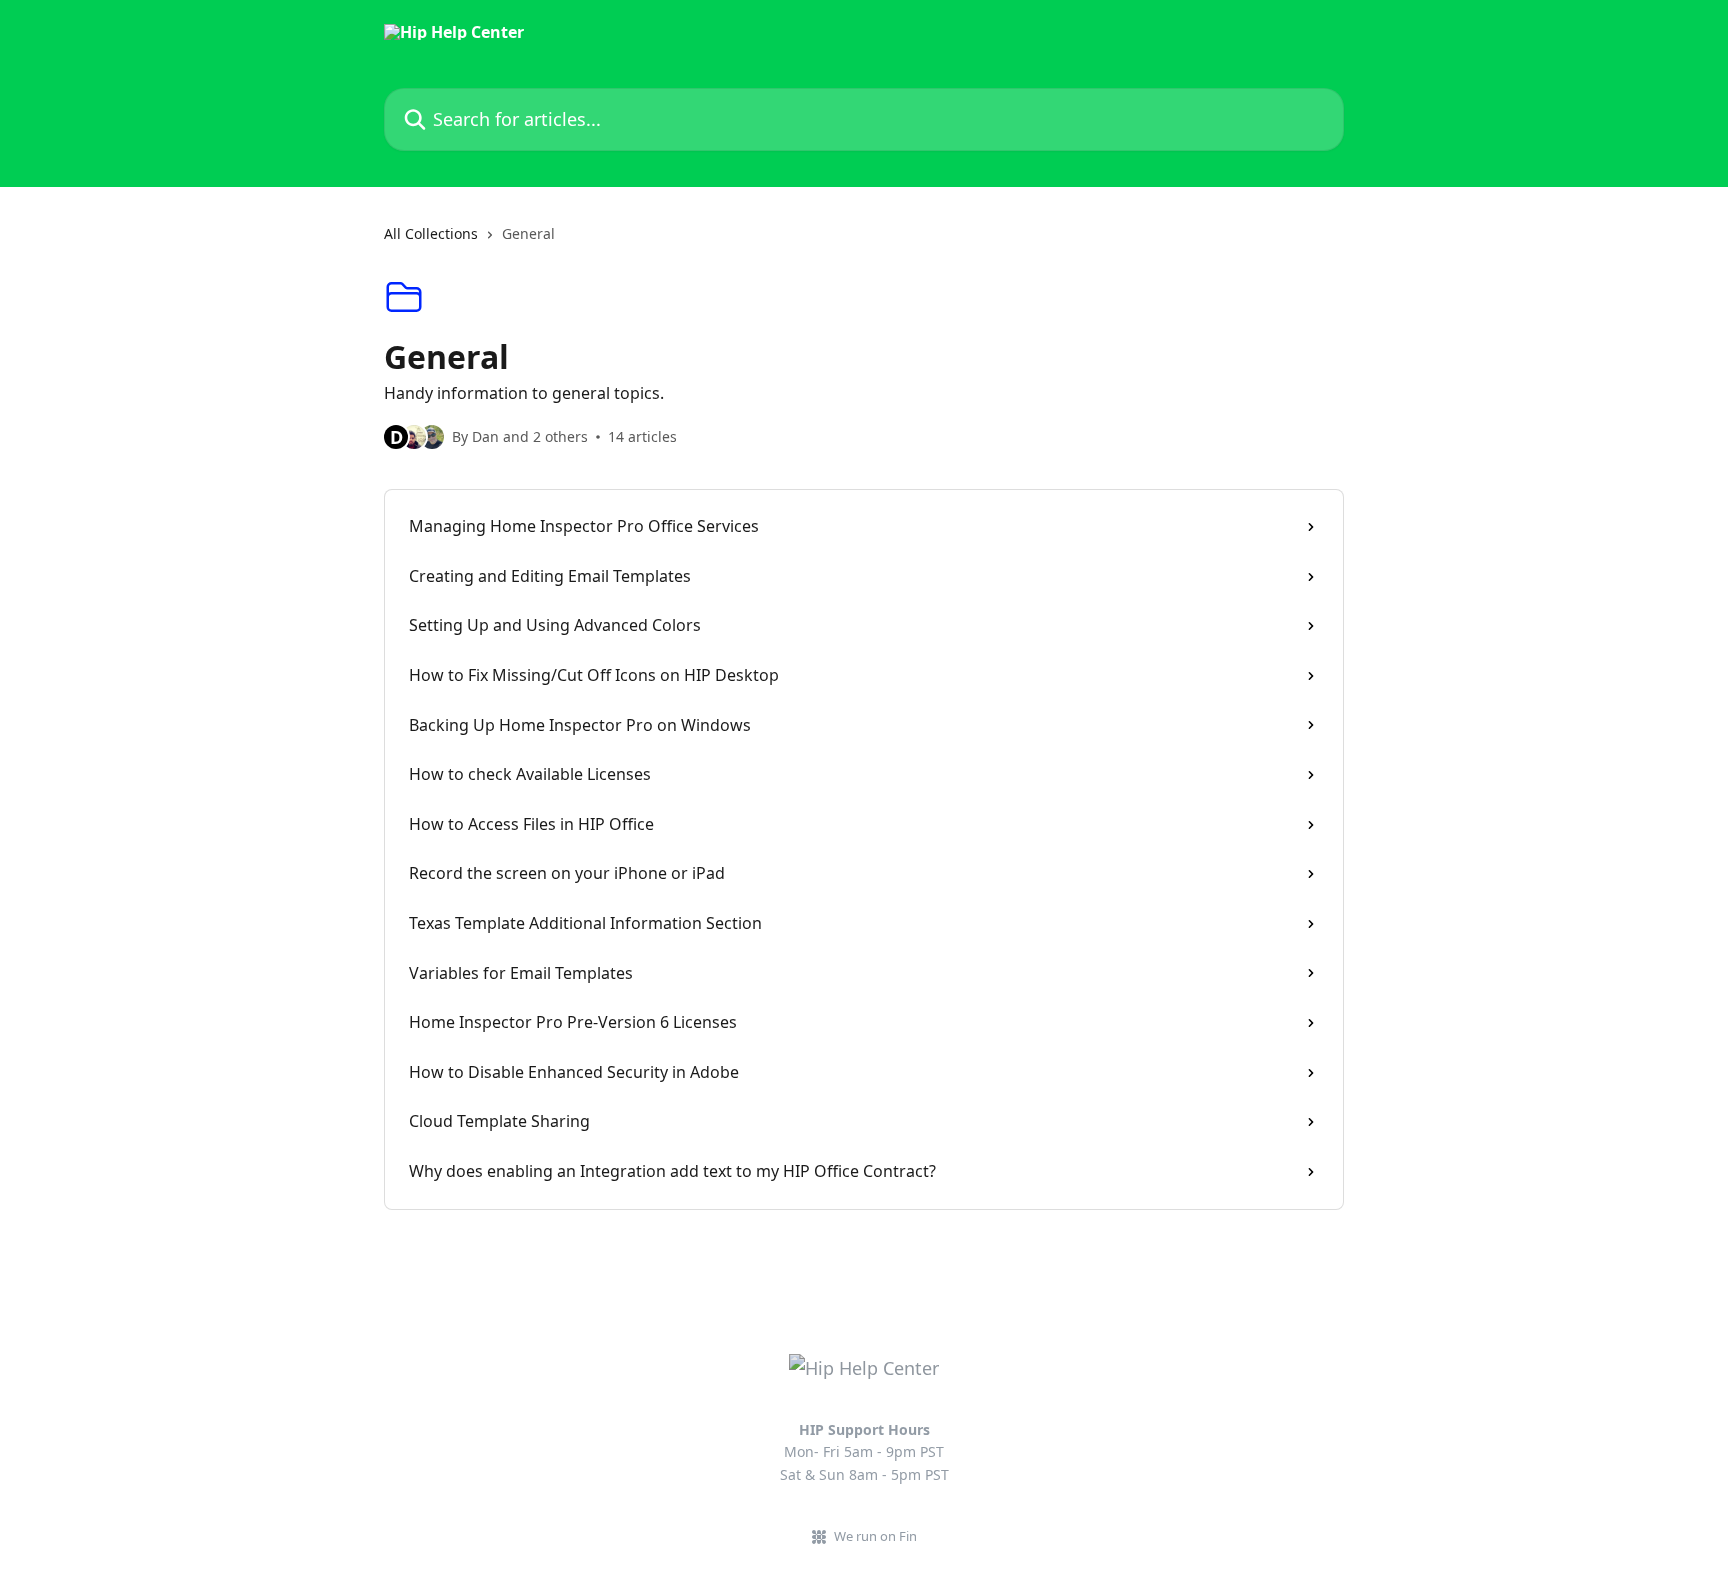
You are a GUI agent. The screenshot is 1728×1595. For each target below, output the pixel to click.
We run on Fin (875, 1536)
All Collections (431, 233)
